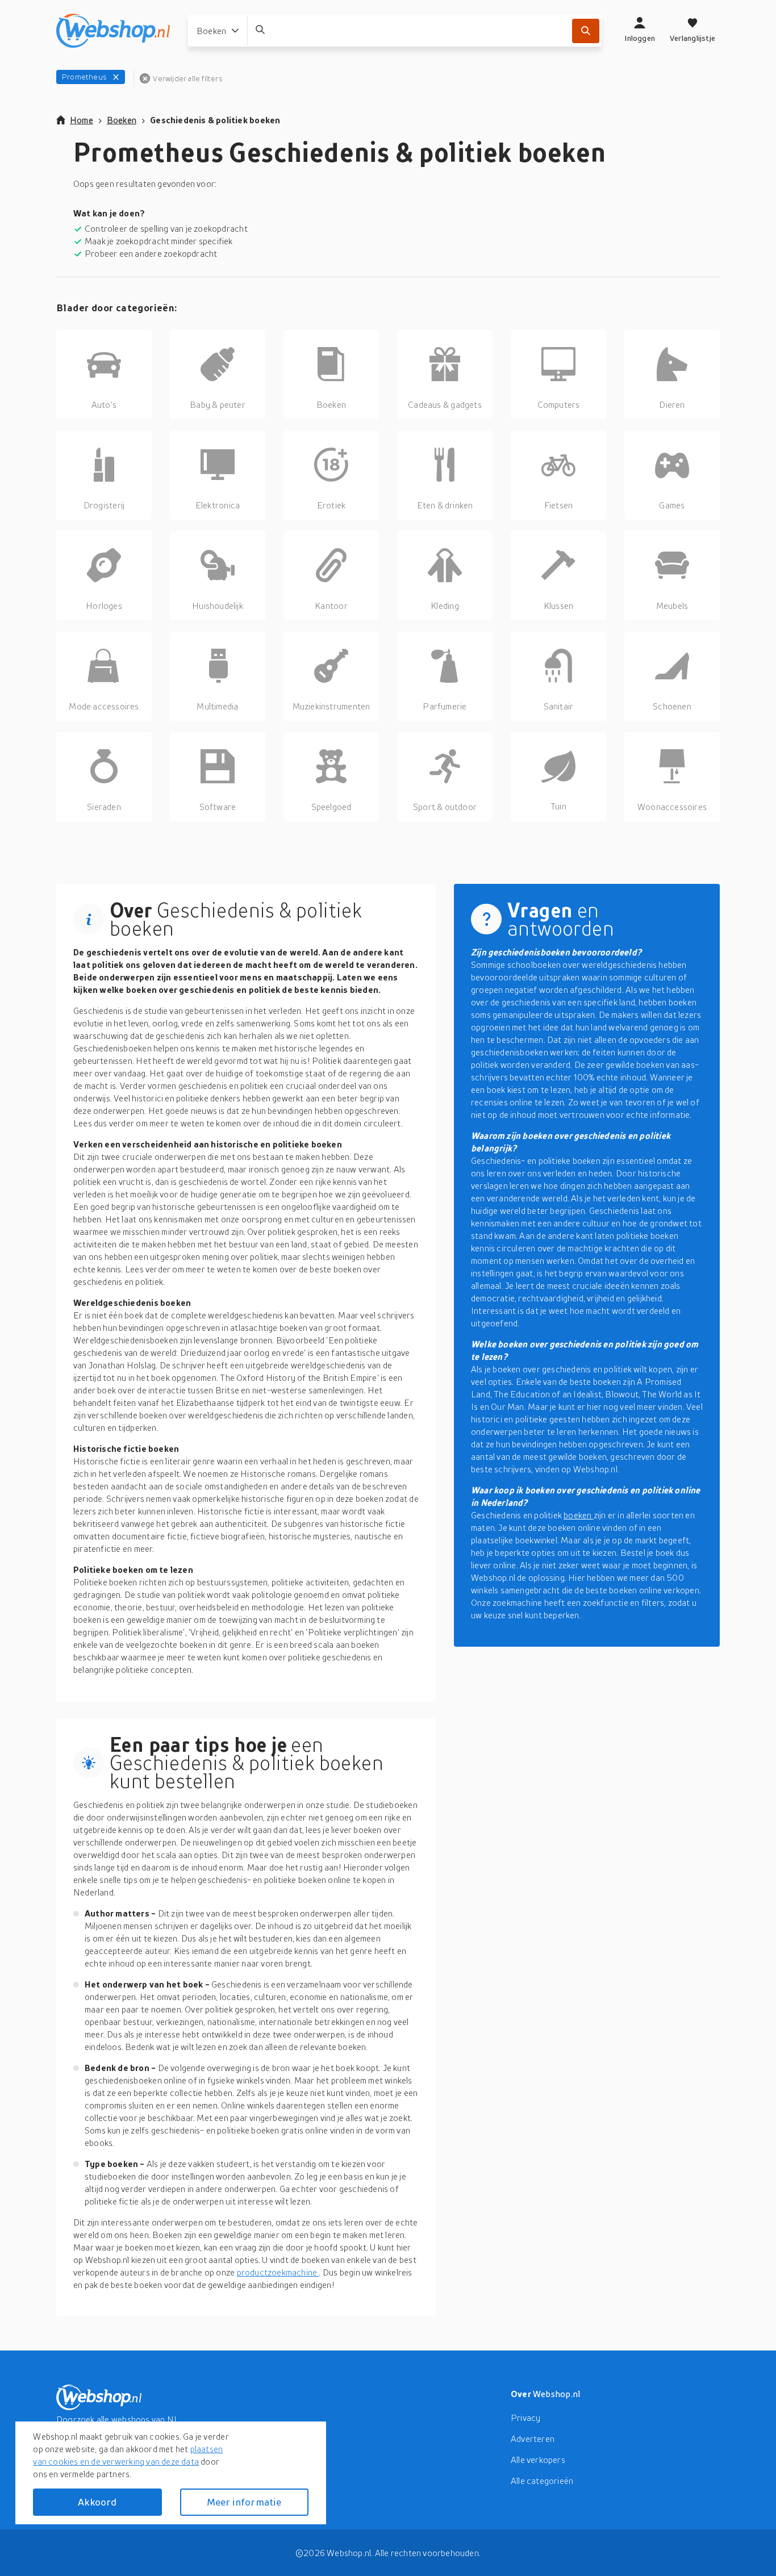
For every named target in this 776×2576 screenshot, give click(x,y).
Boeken (122, 120)
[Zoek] (586, 31)
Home (82, 120)
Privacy (525, 2418)
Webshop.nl (557, 2394)
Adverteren (533, 2439)
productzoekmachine (278, 2272)
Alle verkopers (538, 2460)
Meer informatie (244, 2502)
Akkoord (97, 2502)
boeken (578, 1515)
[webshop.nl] (113, 31)
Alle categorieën (542, 2481)
